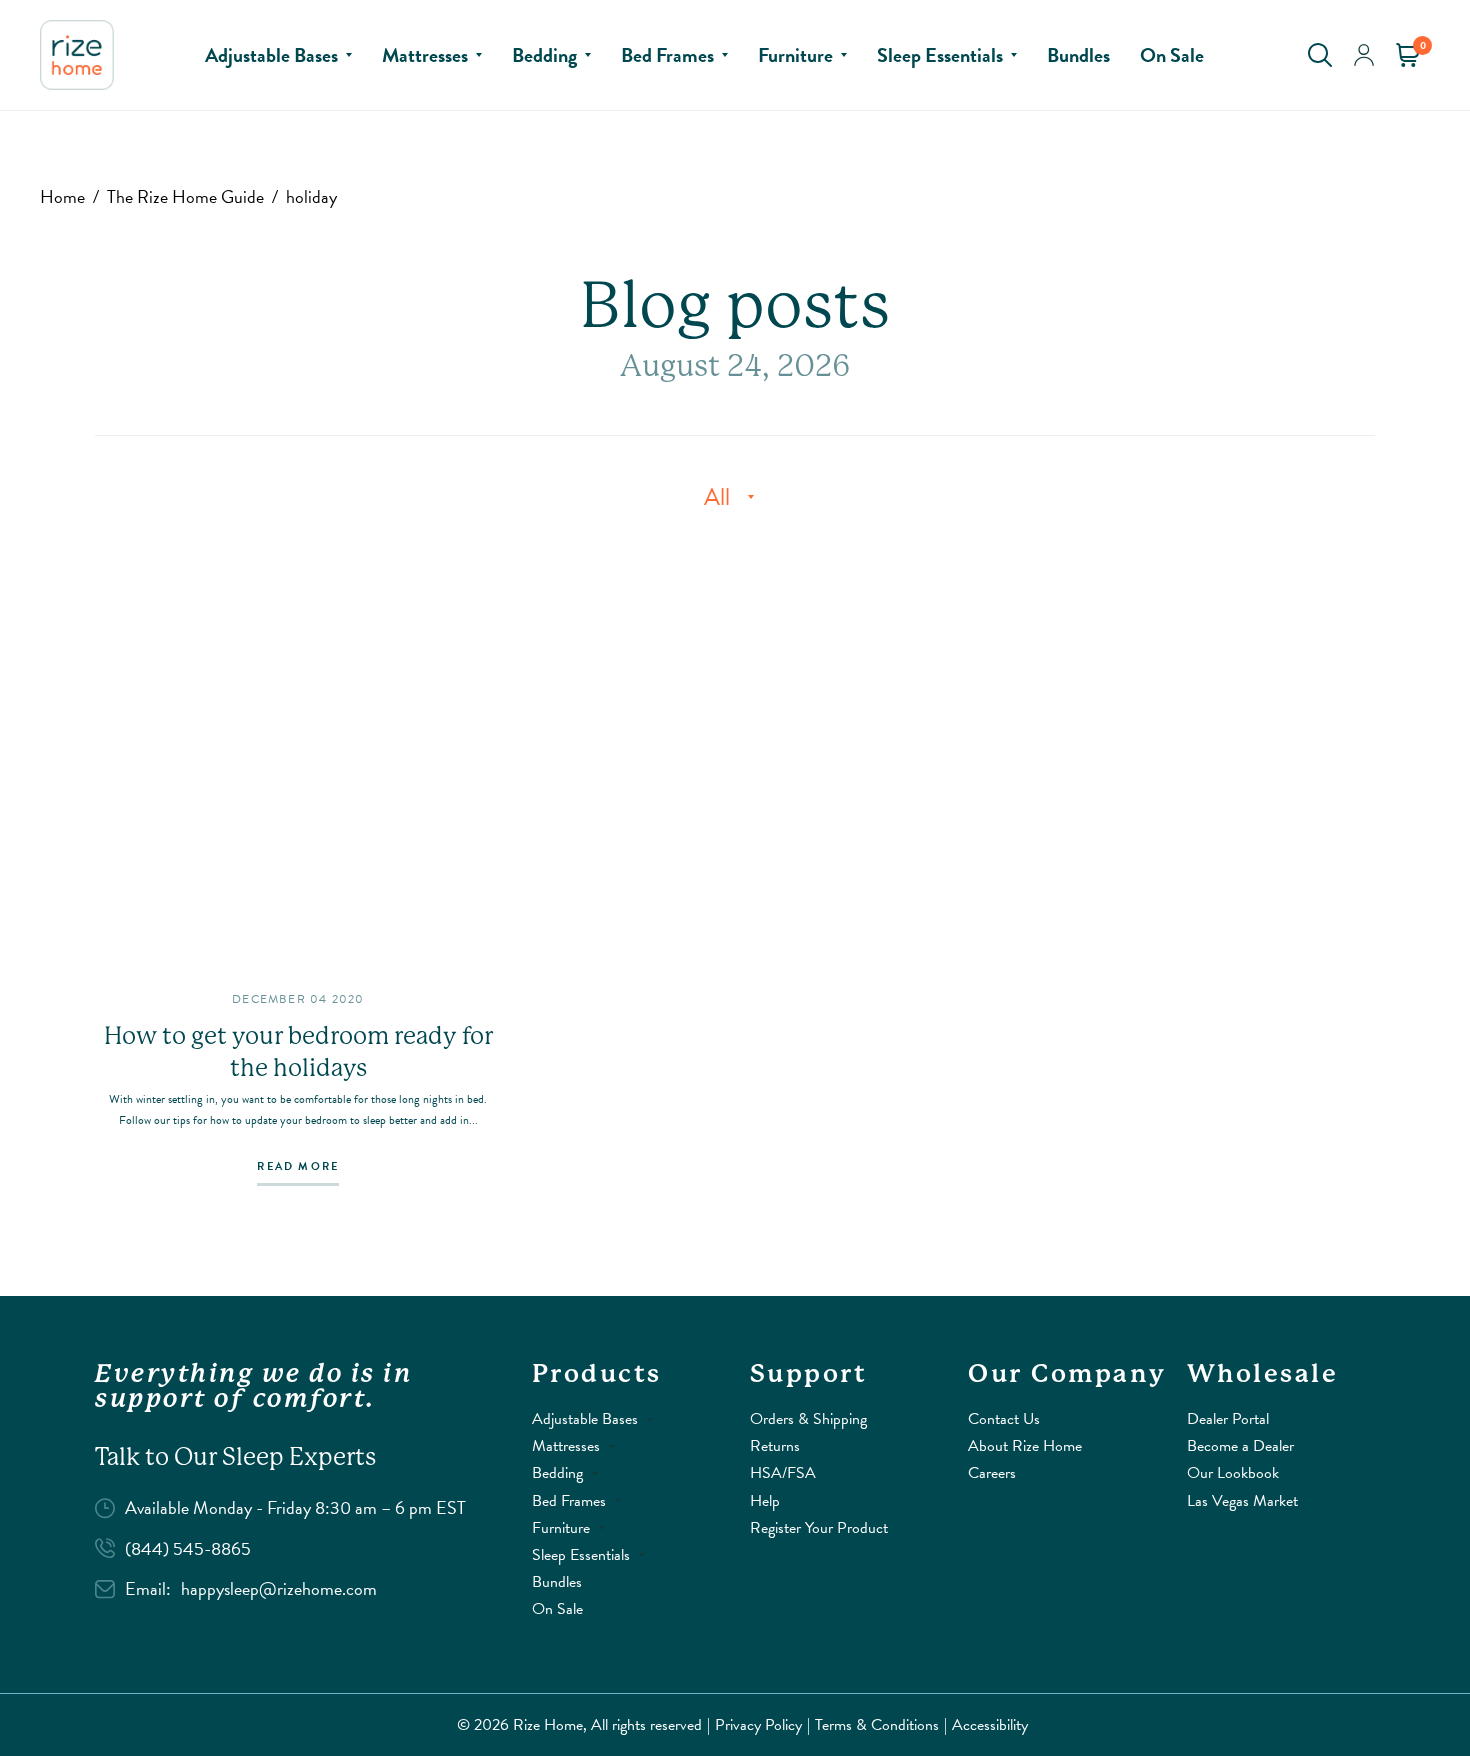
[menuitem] (278, 55)
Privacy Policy (758, 1725)
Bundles (1078, 55)
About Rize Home (1025, 1446)
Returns (775, 1446)
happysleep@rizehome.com (279, 1588)
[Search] (1320, 55)
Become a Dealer (1240, 1446)
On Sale (1172, 55)
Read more (298, 1168)
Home (62, 196)
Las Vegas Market (1242, 1501)
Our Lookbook (1233, 1473)
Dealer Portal (1228, 1419)
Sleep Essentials (940, 55)
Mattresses (425, 55)
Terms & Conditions (877, 1725)
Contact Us (1004, 1419)
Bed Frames (667, 55)
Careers (992, 1473)
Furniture (795, 55)
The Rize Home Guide (185, 196)
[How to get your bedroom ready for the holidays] (298, 756)
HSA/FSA (783, 1473)
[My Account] (1364, 55)
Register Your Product (819, 1528)
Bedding (544, 55)
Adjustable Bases (271, 55)
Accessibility (990, 1725)
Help (765, 1501)
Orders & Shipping (808, 1419)
